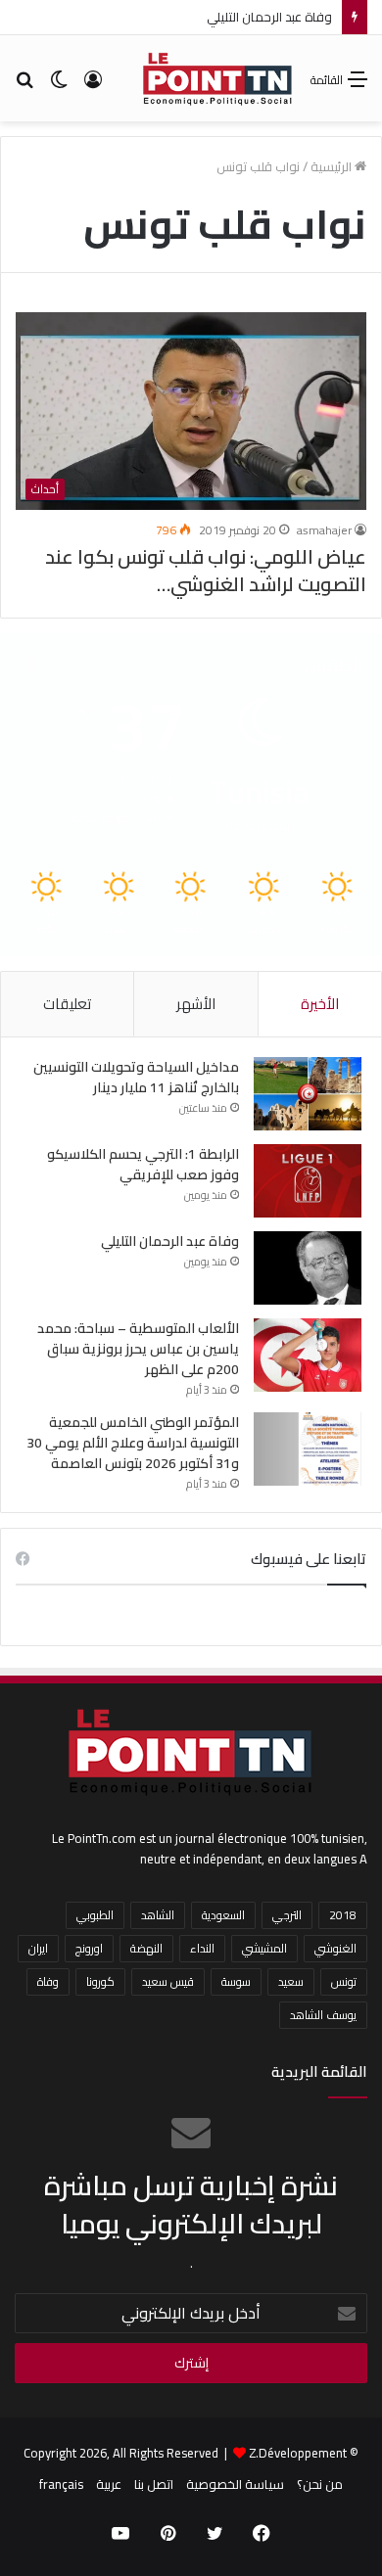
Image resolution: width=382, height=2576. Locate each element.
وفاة (48, 1981)
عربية (109, 2484)
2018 (343, 1915)
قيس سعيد (168, 1981)
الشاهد (158, 1915)
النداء (202, 1948)
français (61, 2484)
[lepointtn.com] (218, 78)
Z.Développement (298, 2453)
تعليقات (67, 1004)
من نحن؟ (320, 2484)
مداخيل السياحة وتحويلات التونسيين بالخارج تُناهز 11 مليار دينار (136, 1077)
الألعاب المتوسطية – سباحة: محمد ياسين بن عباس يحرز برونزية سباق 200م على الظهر (138, 1349)
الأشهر (196, 1004)
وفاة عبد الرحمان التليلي (269, 17)
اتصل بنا (154, 2484)
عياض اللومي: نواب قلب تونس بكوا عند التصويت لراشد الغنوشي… (206, 570)
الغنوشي (335, 1948)
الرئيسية (333, 166)
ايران (38, 1948)
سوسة (236, 1981)
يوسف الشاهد (323, 2015)
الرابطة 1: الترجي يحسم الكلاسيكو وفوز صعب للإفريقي (143, 1164)
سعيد (291, 1981)
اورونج (89, 1948)
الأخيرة (320, 1004)
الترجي (287, 1915)
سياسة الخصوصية (235, 2484)
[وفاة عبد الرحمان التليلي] (308, 1268)
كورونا (100, 1981)
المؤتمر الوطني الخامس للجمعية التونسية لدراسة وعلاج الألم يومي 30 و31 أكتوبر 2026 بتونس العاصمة (133, 1443)
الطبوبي (95, 1915)
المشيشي (264, 1948)
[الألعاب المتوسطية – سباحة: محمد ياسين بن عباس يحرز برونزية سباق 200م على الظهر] (308, 1355)
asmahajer (324, 530)
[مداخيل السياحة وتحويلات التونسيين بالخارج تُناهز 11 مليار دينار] (308, 1094)
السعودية (223, 1915)
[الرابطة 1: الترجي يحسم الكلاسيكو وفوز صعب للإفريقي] (308, 1181)
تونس (344, 1981)
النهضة (146, 1948)
